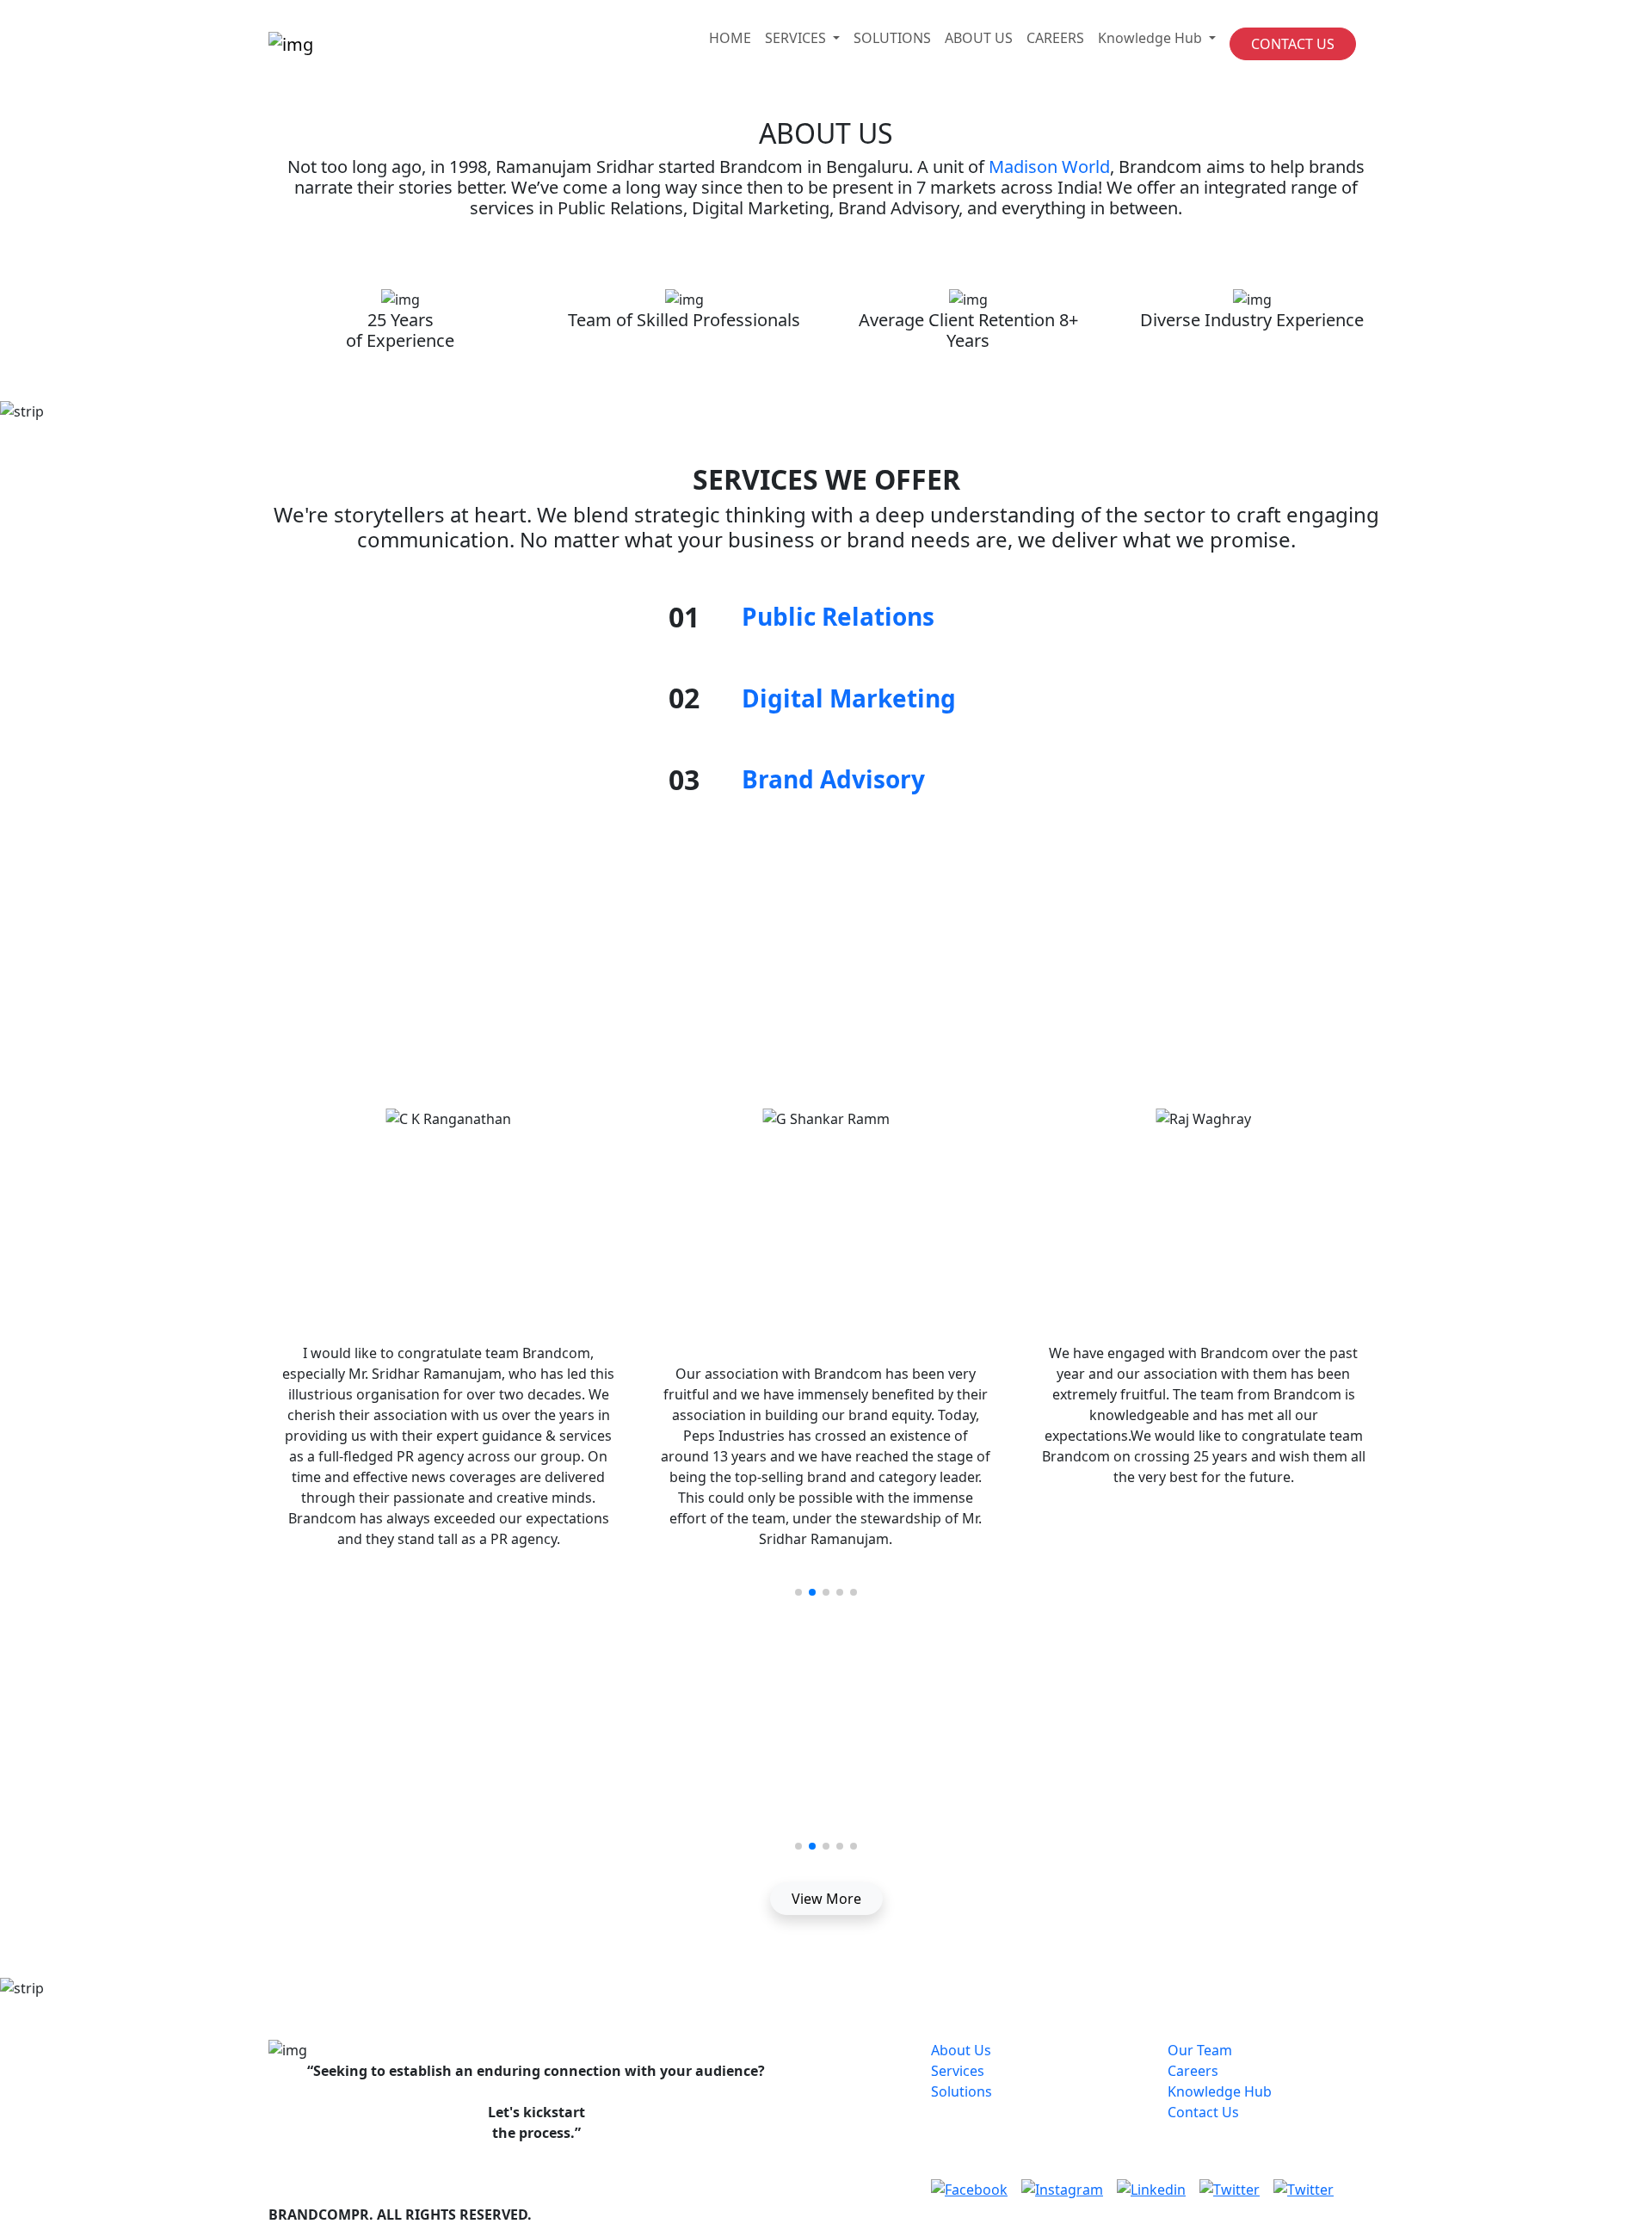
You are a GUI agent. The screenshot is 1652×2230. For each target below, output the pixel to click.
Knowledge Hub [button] (1152, 38)
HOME (730, 38)
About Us (961, 2050)
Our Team (1200, 2050)
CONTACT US (1293, 44)
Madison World (1049, 167)
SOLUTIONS (892, 38)
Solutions (962, 2091)
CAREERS (1055, 38)
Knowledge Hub (1220, 2091)
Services (958, 2071)
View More (826, 1899)
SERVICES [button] (797, 38)
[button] (798, 1592)
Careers (1193, 2071)
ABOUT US (979, 38)
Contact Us (1203, 2112)
